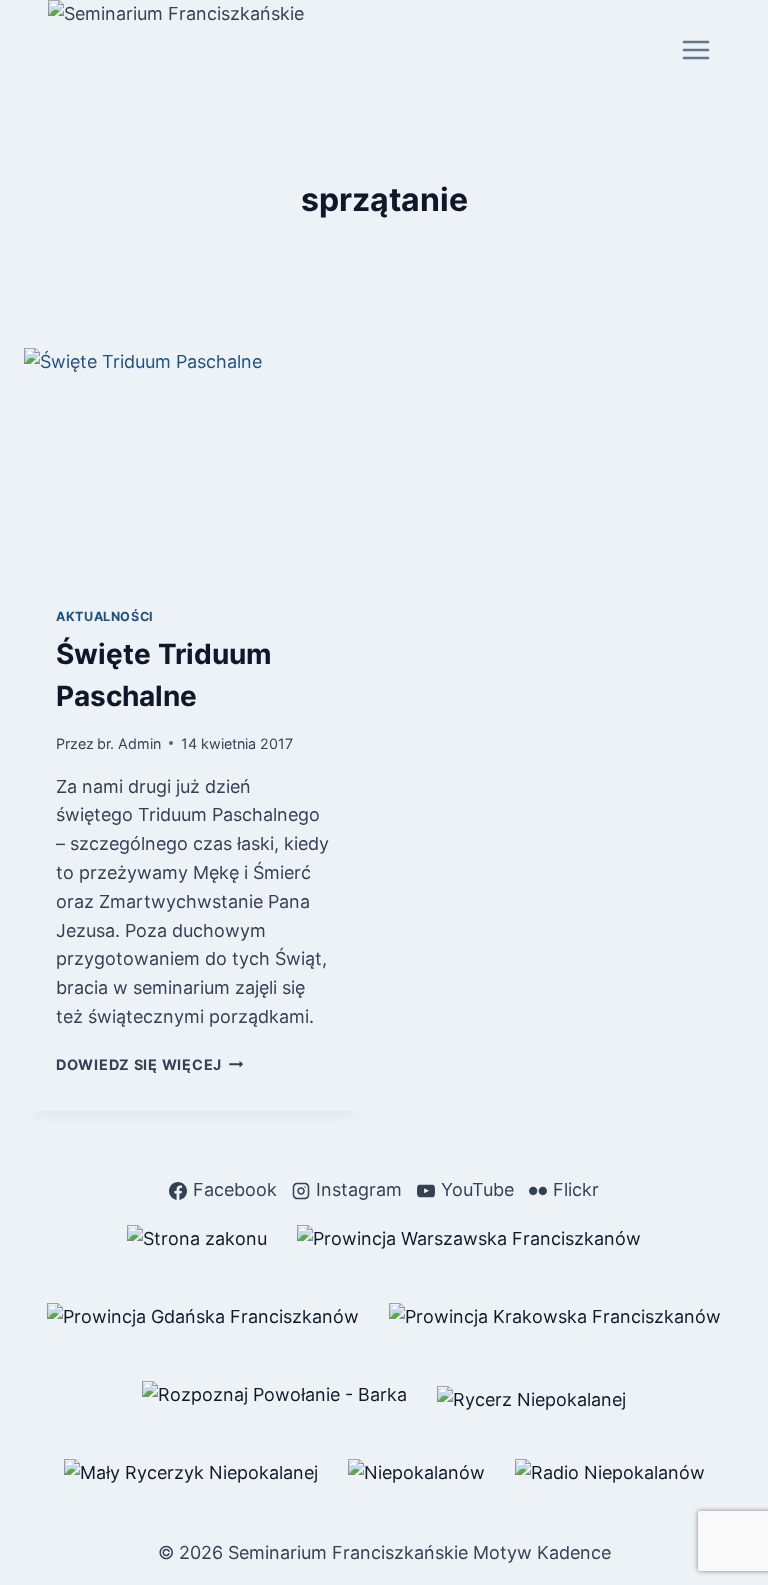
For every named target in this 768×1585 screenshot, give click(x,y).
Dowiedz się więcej (150, 1064)
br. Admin (129, 743)
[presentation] (194, 461)
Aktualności (105, 616)
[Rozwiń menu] (695, 49)
